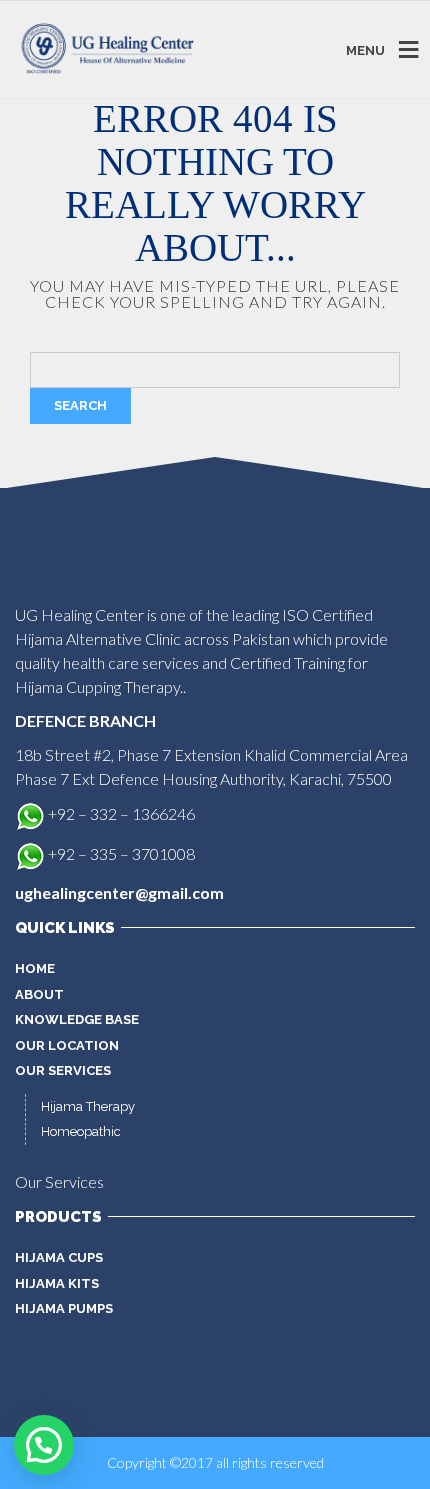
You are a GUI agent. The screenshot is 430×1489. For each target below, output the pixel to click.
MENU (365, 49)
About (39, 994)
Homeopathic (81, 1131)
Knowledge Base (77, 1019)
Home (35, 968)
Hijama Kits (57, 1283)
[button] (44, 1445)
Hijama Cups (59, 1257)
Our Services (63, 1070)
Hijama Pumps (64, 1308)
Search (80, 405)
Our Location (67, 1045)
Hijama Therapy (88, 1106)
